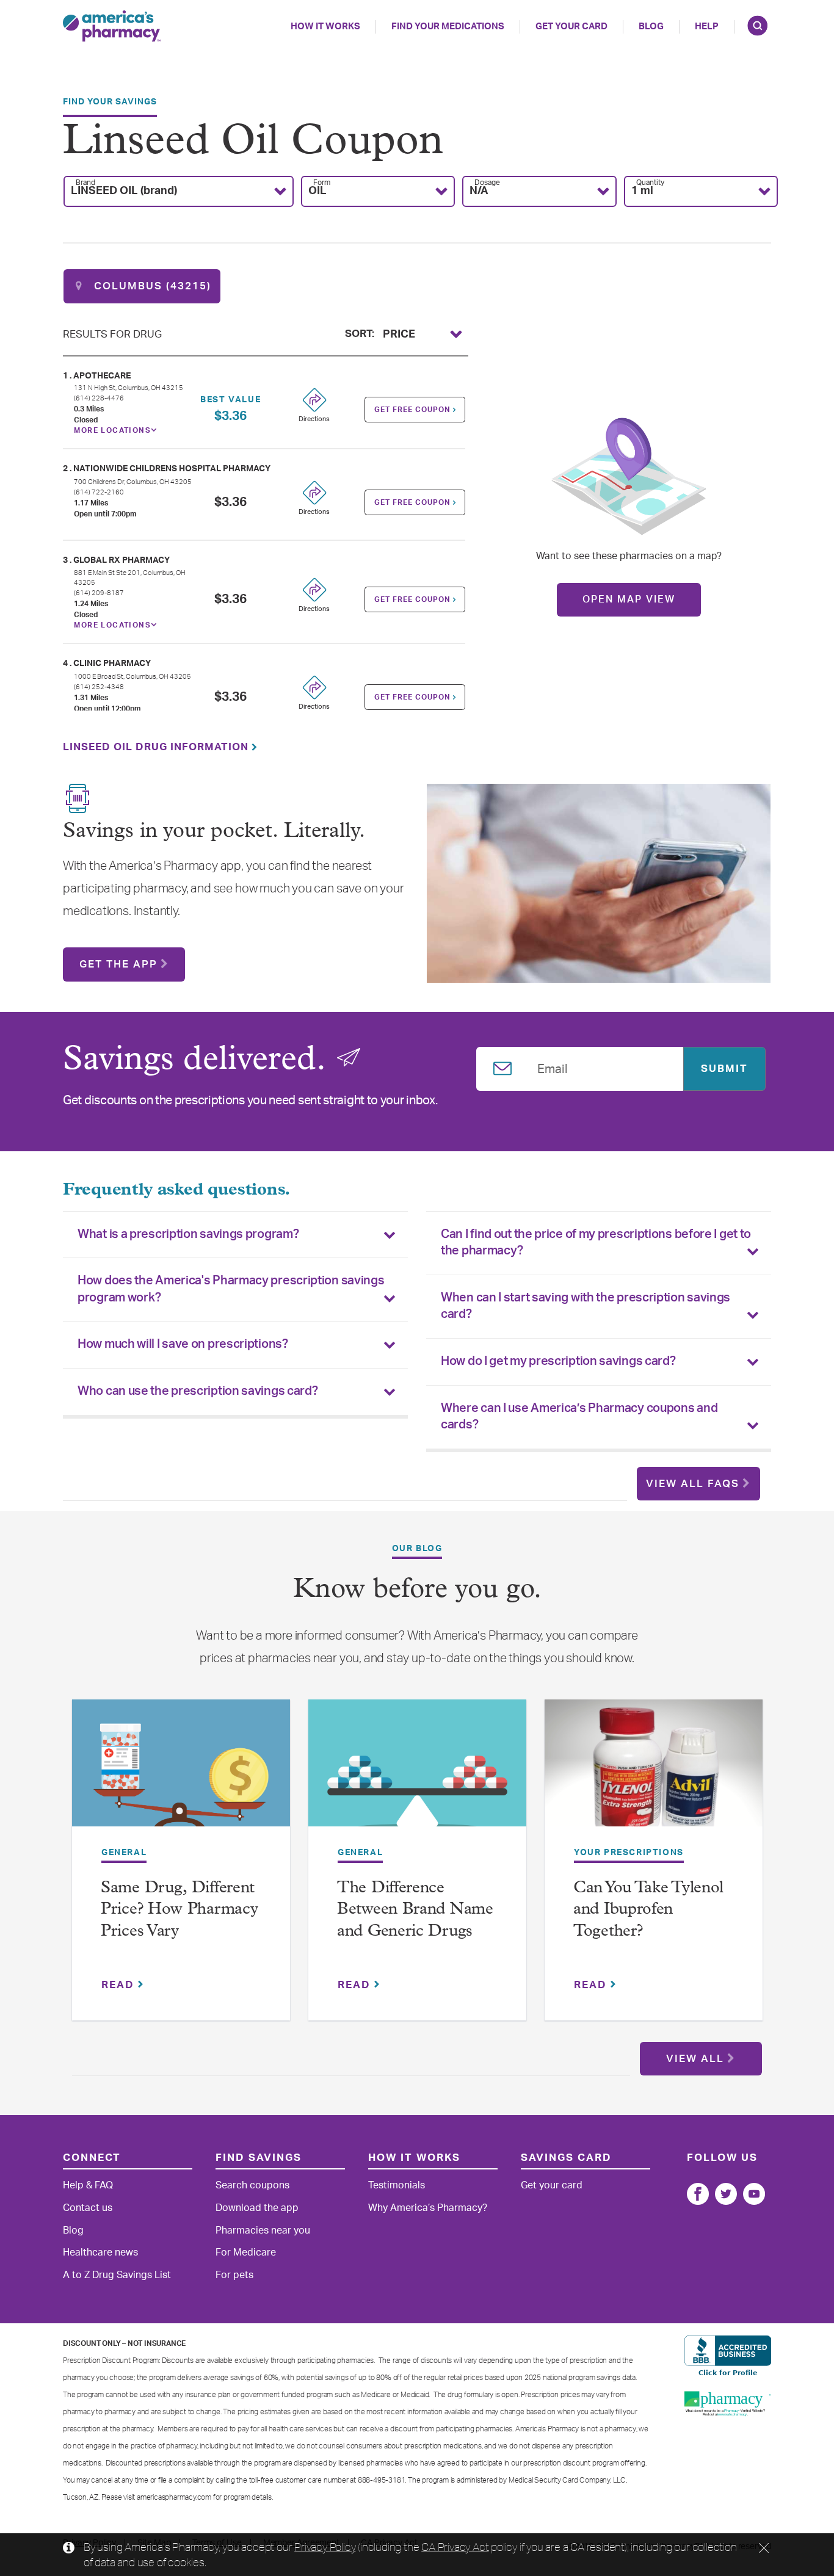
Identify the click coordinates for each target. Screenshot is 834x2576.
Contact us (88, 2208)
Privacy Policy (325, 2547)
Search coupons (252, 2185)
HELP (707, 27)
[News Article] (181, 1771)
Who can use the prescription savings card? (198, 1391)
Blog (651, 27)
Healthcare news (100, 2252)
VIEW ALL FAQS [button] (693, 1484)
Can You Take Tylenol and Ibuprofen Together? (648, 1910)
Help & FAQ (88, 2185)
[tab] (235, 1235)
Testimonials (397, 2185)
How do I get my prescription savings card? (558, 1361)
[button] (179, 191)
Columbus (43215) (151, 286)
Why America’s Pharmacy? (428, 2208)
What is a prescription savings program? (188, 1234)
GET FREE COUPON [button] (414, 410)
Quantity (650, 183)
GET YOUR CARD (571, 27)
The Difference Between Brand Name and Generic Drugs (415, 1910)
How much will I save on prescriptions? (183, 1344)
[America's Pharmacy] (112, 26)
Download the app (257, 2208)
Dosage (487, 183)
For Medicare (246, 2252)
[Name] (698, 2194)
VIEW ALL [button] (695, 2059)
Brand (85, 183)
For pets (234, 2275)
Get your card (552, 2185)
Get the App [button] (118, 964)
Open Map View (629, 599)
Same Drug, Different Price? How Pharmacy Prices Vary (179, 1910)
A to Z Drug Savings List (117, 2275)
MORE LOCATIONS (112, 430)
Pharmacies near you (263, 2230)
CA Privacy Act (455, 2547)
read (120, 1985)
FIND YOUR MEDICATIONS (448, 27)
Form (322, 183)
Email (553, 1067)
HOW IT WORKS (325, 27)
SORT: (360, 332)
